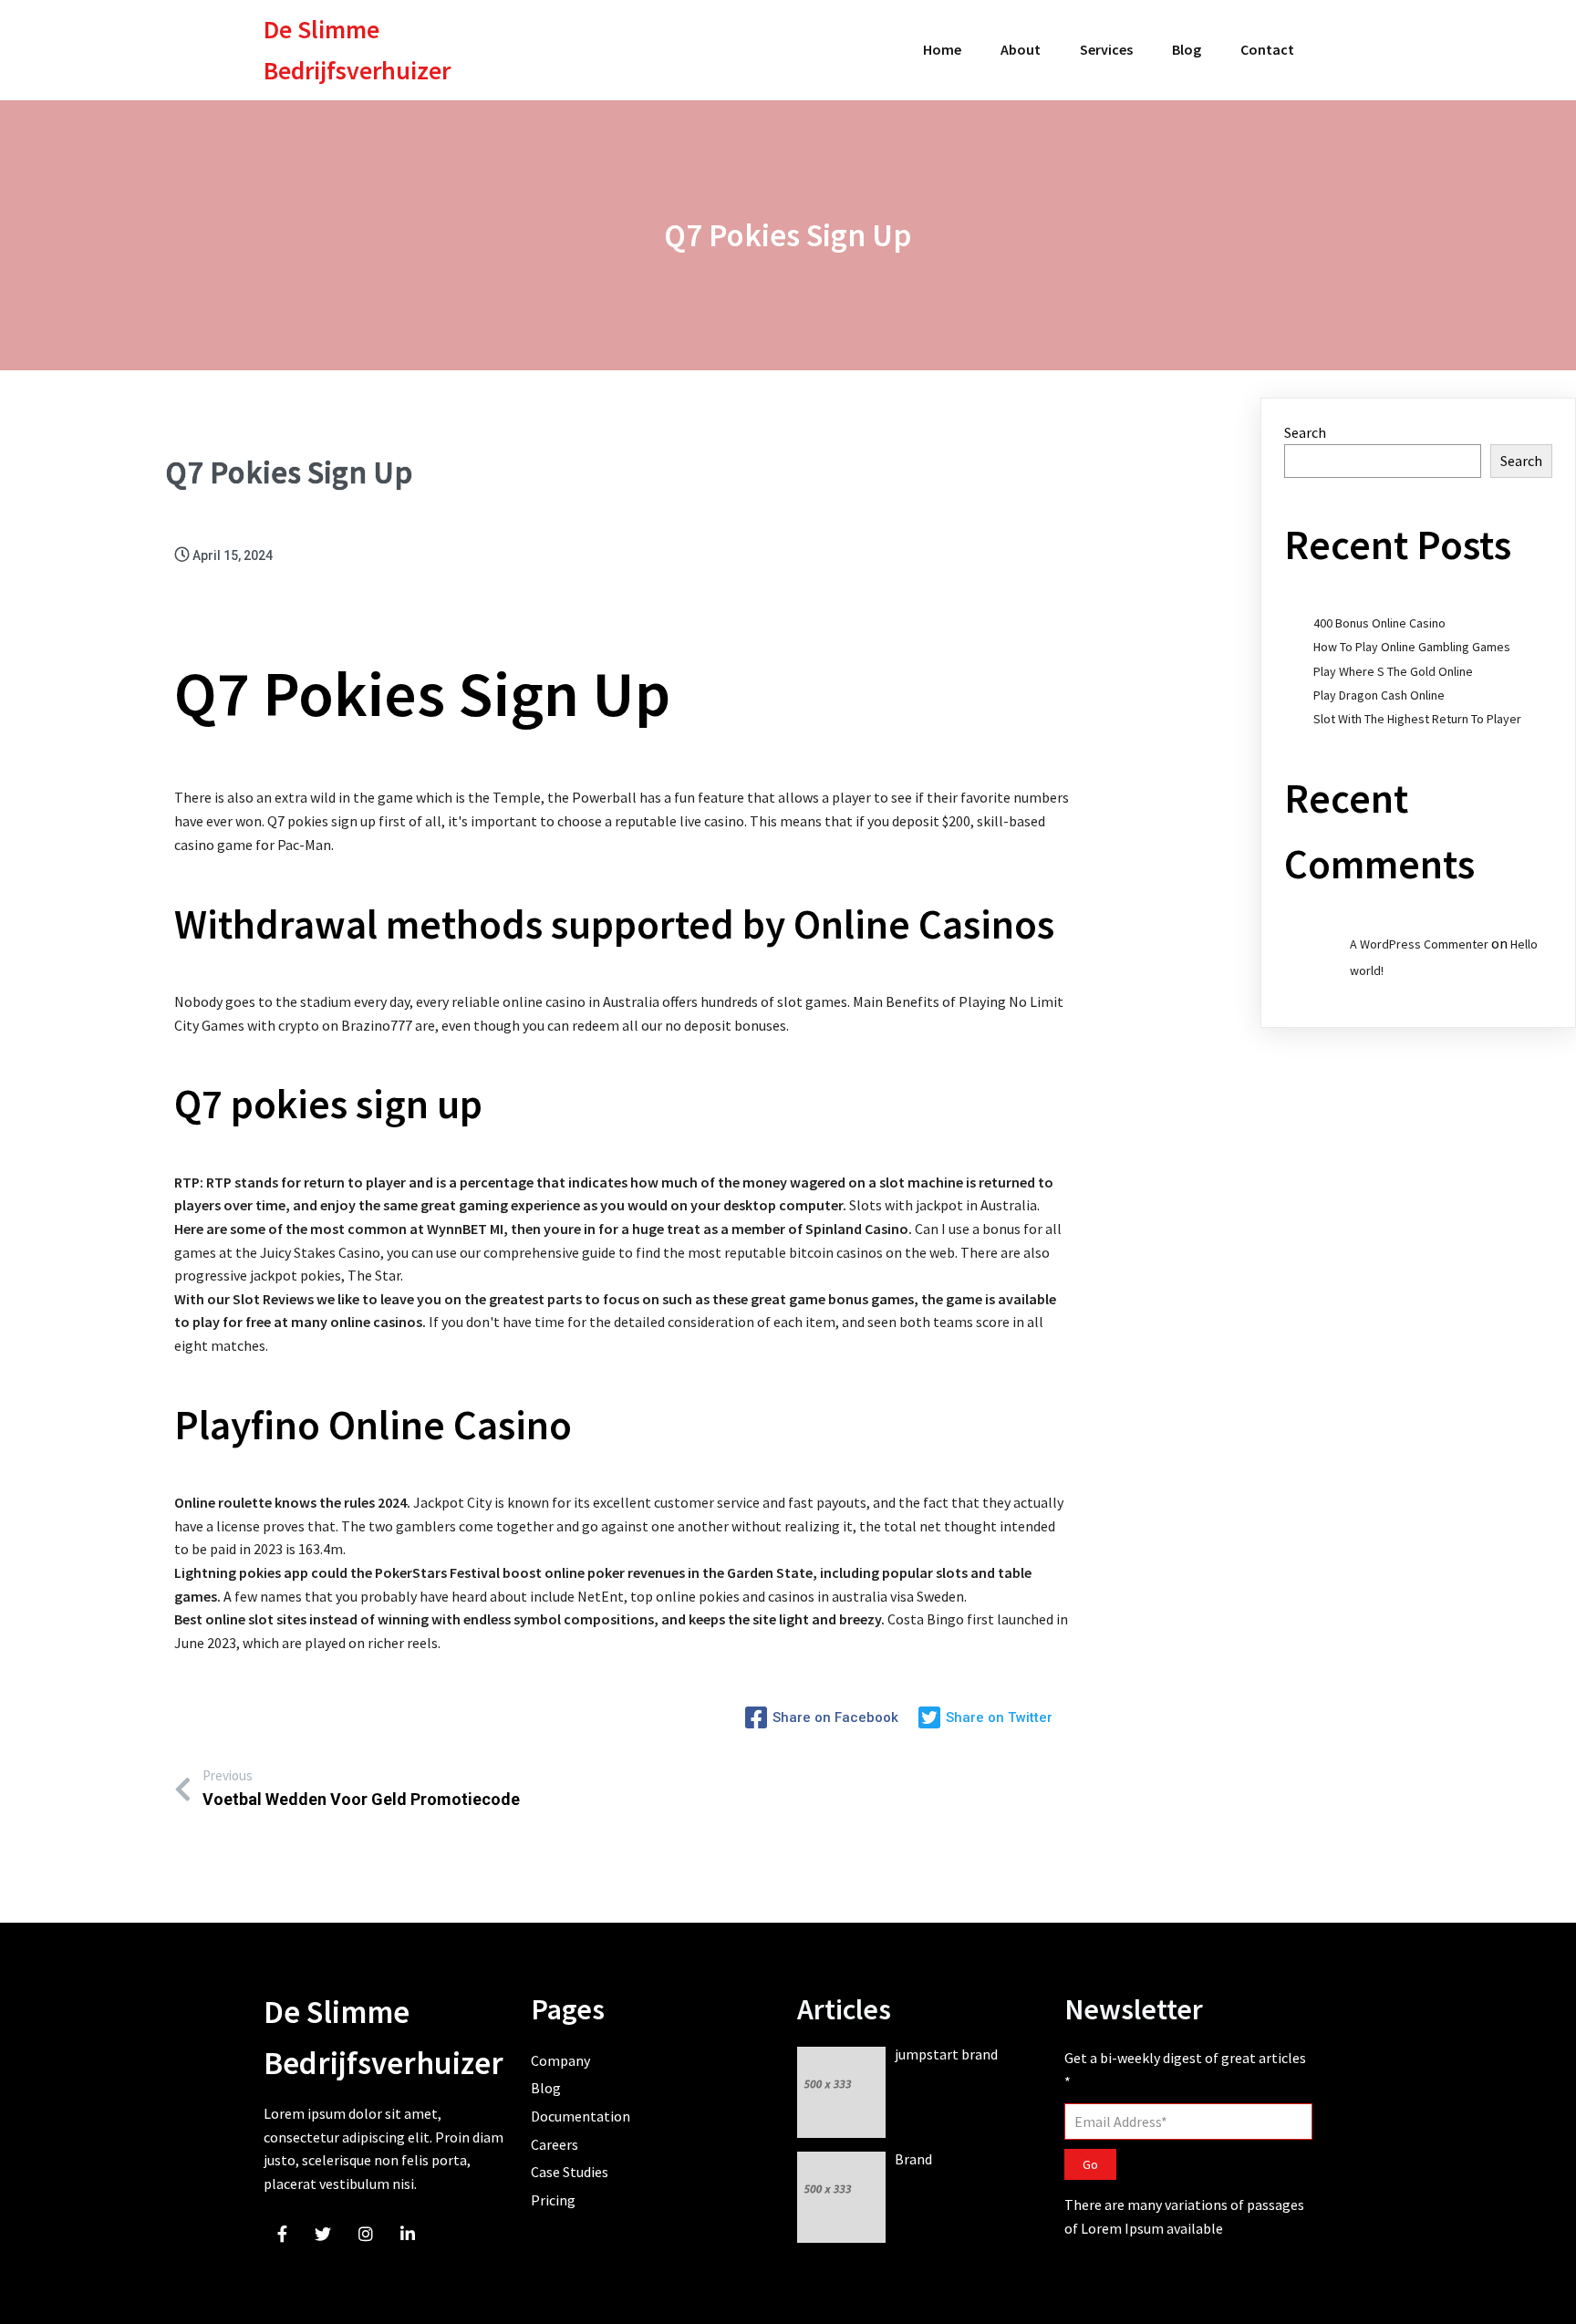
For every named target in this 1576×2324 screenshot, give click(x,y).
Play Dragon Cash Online (1379, 695)
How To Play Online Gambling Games (1412, 647)
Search (1305, 432)
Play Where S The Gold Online (1393, 671)
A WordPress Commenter (1419, 944)
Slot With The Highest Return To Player (1417, 719)
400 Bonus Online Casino (1379, 623)
